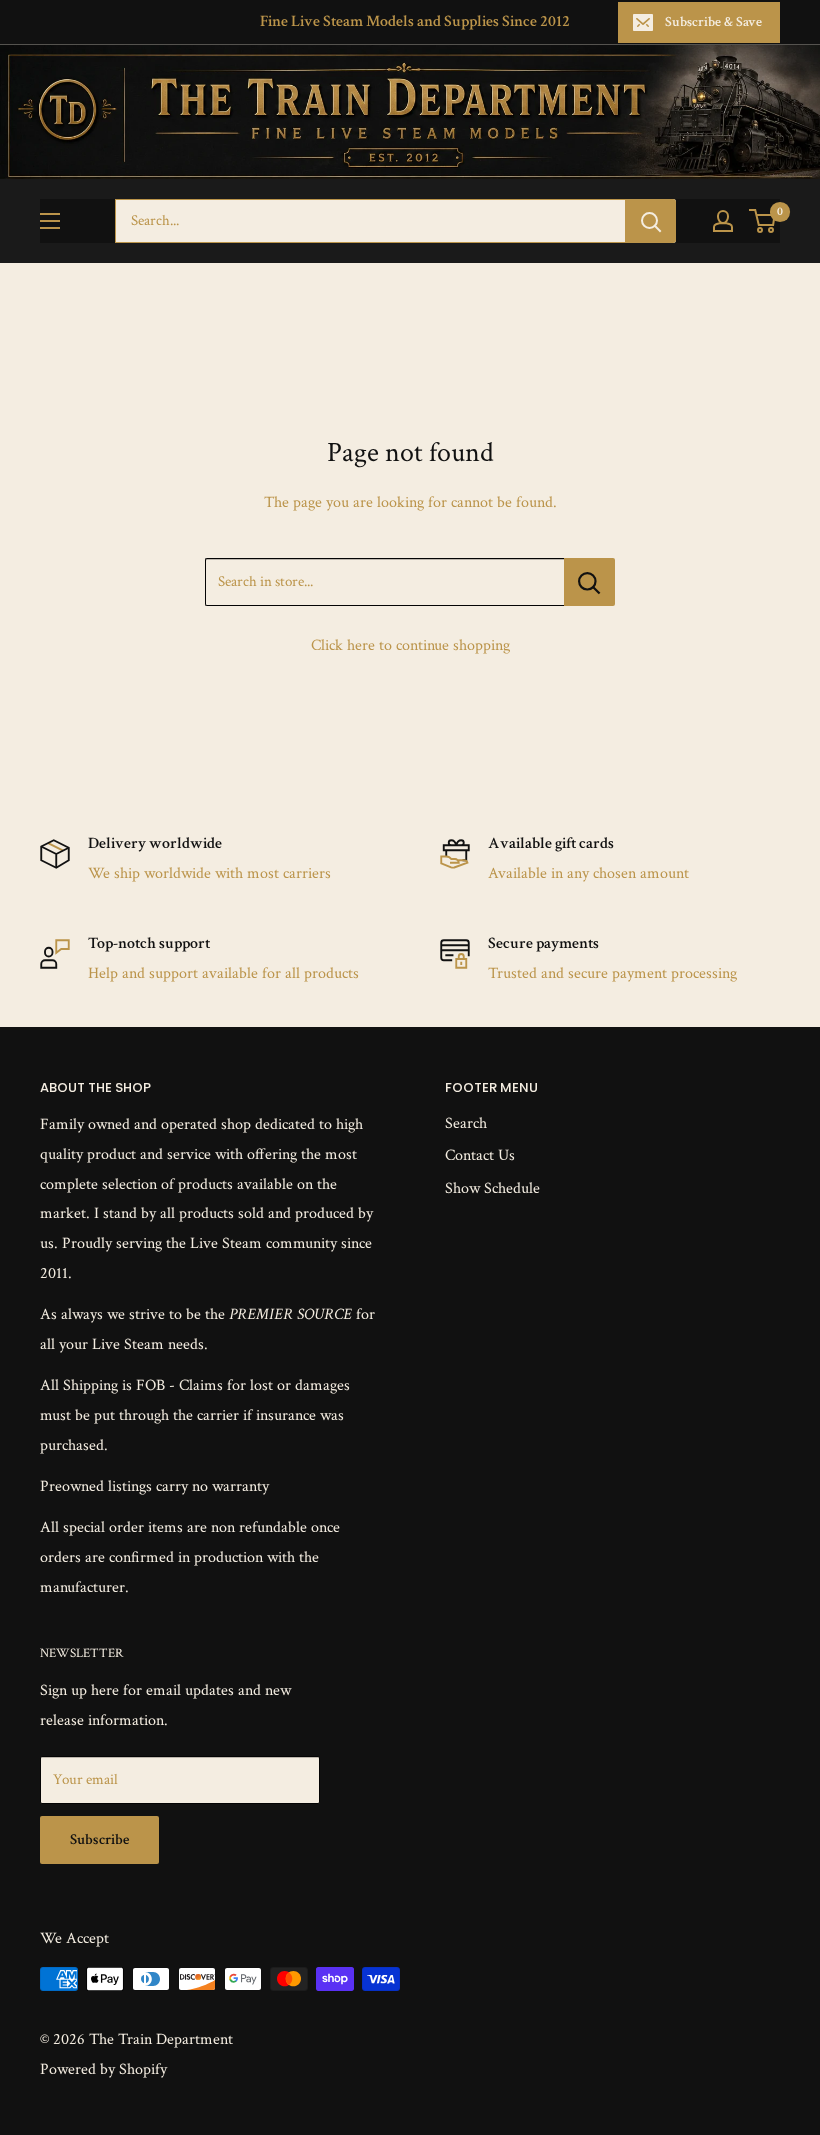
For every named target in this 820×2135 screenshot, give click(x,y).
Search (466, 1123)
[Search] (651, 221)
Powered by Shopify (103, 2069)
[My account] (723, 221)
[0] (763, 221)
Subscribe (99, 1839)
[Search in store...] (589, 582)
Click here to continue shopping (410, 645)
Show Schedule (492, 1188)
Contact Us (480, 1155)
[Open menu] (50, 221)
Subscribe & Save (713, 22)
